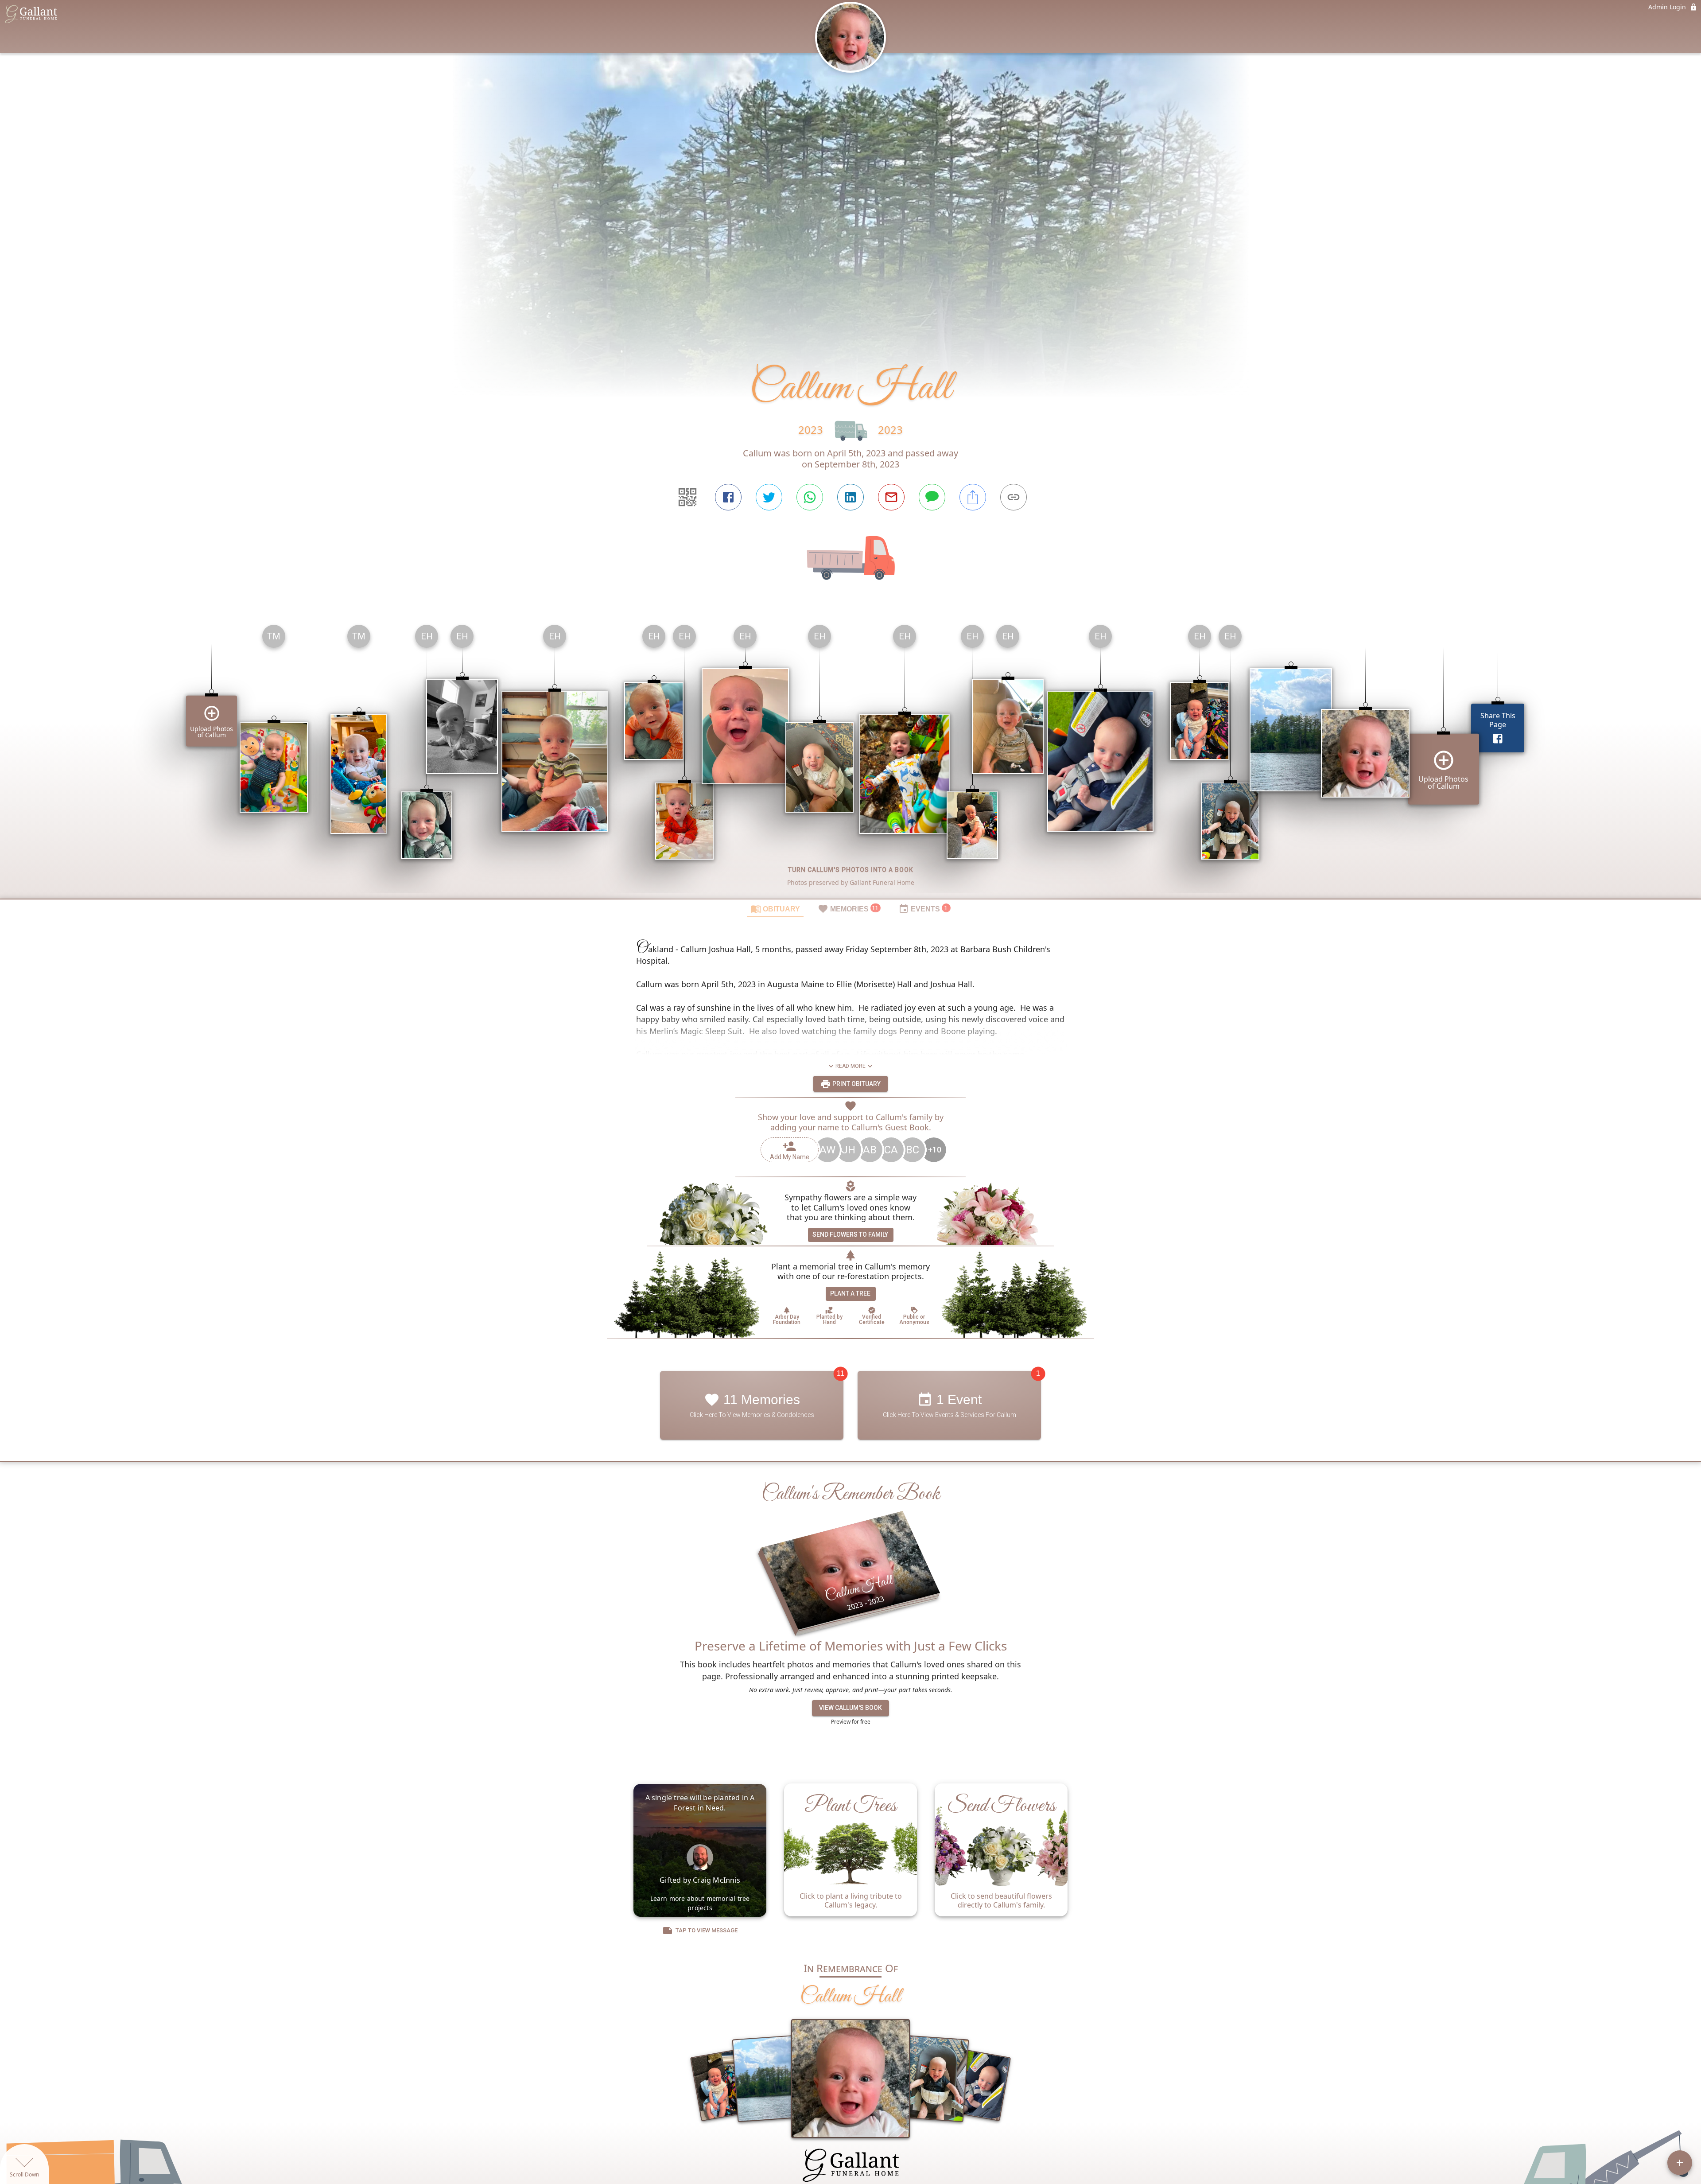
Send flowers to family (850, 1234)
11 (841, 1373)
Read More (850, 1066)
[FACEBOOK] (728, 497)
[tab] (775, 908)
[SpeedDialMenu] (1680, 2163)
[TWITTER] (769, 497)
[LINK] (1014, 497)
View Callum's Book (850, 1708)
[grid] (850, 758)
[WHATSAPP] (810, 497)
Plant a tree (850, 1293)
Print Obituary (856, 1084)
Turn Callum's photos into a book (851, 870)
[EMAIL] (891, 497)
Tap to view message (707, 1930)
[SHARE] (973, 497)
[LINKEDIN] (850, 497)
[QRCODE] (687, 497)
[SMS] (932, 497)
